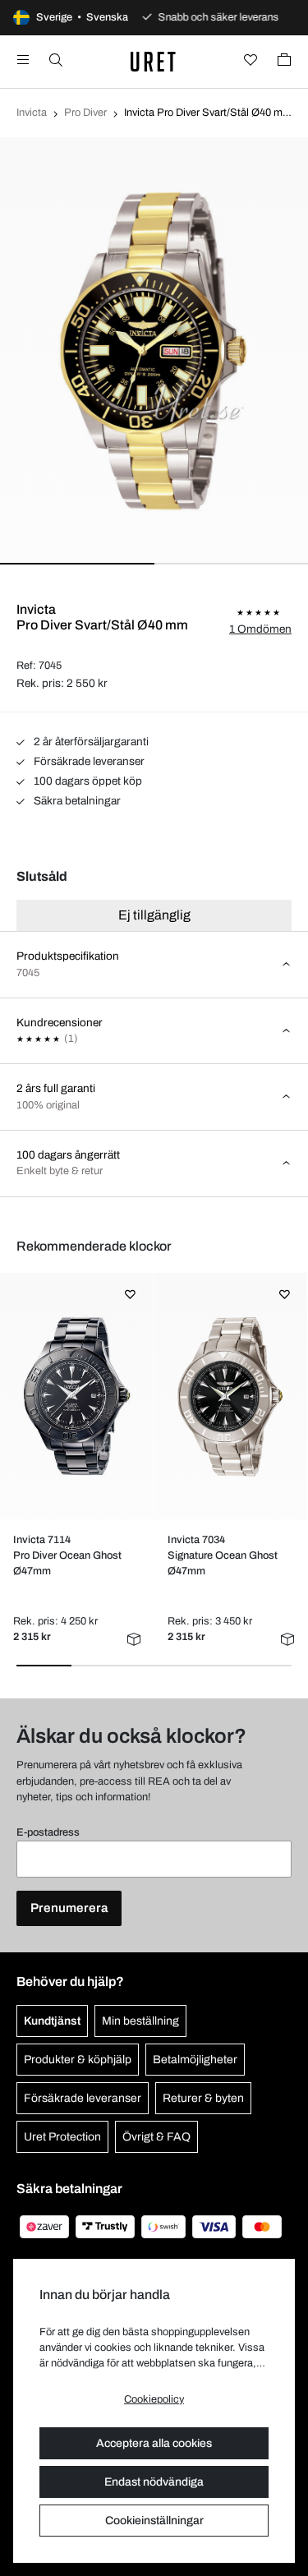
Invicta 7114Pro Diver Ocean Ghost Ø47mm (67, 1555)
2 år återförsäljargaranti (90, 742)
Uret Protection (62, 2137)
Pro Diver (85, 113)
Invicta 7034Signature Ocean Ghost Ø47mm (223, 1555)
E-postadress (48, 1832)
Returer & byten (203, 2098)
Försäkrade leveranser (88, 761)
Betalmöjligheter (195, 2060)
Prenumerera (69, 1908)
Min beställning (140, 2021)
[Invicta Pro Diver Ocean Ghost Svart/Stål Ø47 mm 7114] (77, 1396)
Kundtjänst (52, 2021)
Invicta (32, 113)
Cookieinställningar (154, 2521)
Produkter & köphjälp (78, 2060)
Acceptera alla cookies (154, 2443)
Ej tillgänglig (154, 915)
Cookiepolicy (154, 2399)
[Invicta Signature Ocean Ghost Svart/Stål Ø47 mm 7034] (230, 1396)
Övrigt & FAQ (156, 2137)
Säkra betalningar (76, 801)
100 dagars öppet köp (87, 781)
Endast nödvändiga (154, 2482)
